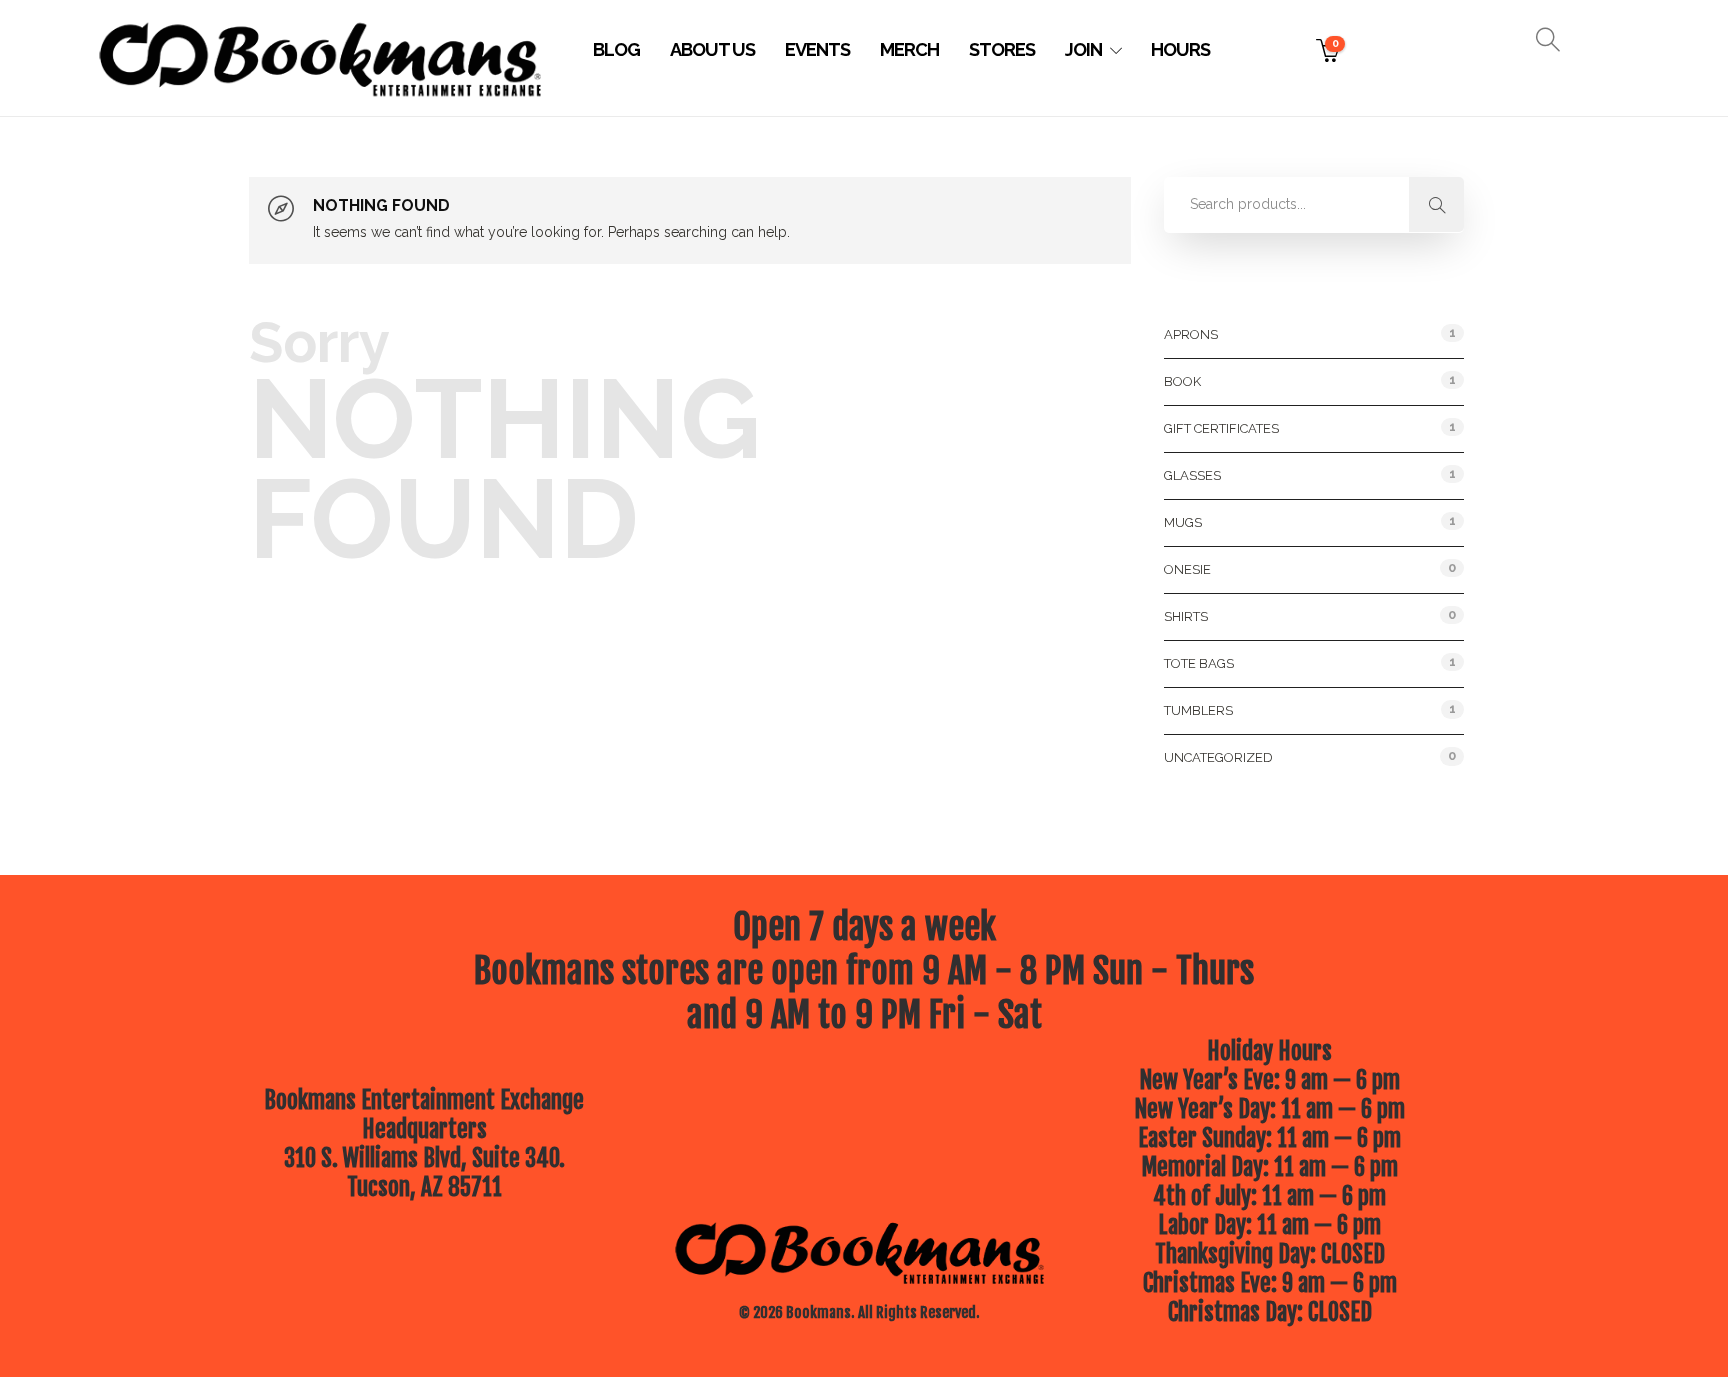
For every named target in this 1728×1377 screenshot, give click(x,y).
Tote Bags (1199, 663)
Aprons (1191, 334)
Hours (1180, 49)
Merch (909, 49)
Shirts (1186, 616)
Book (1182, 381)
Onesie (1187, 569)
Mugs (1183, 522)
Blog (616, 49)
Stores (1002, 49)
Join (1083, 49)
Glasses (1192, 475)
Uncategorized (1218, 757)
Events (817, 49)
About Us (712, 49)
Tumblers (1198, 710)
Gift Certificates (1221, 428)
